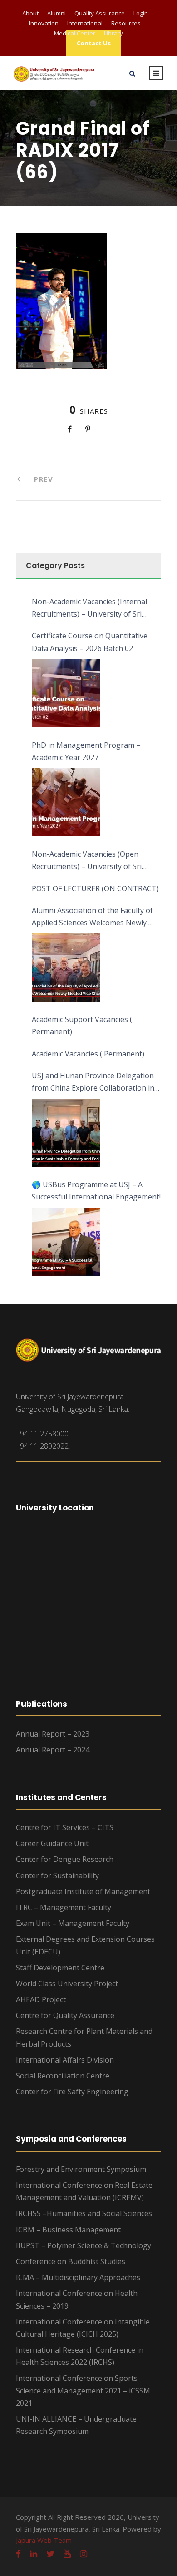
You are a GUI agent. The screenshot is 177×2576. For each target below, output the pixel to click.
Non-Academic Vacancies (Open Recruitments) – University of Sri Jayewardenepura (87, 861)
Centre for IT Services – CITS (65, 1827)
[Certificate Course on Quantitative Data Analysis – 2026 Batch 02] (66, 693)
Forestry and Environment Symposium (81, 2169)
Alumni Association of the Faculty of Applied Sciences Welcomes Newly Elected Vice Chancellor (92, 917)
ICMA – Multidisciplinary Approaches (78, 2277)
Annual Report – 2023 (53, 1734)
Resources (126, 23)
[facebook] (18, 2554)
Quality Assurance (100, 13)
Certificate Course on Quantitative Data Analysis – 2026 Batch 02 (90, 642)
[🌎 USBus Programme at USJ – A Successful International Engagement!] (66, 1242)
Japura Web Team (44, 2540)
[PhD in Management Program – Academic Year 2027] (66, 802)
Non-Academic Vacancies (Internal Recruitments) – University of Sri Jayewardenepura (89, 608)
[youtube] (67, 2554)
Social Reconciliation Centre (63, 2076)
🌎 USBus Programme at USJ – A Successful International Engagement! (96, 1191)
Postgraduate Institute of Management (83, 1891)
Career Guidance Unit (52, 1843)
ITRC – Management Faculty (64, 1907)
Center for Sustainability (57, 1875)
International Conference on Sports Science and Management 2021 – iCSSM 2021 (83, 2390)
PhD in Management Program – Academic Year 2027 (86, 751)
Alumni (57, 13)
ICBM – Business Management (68, 2230)
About (30, 13)
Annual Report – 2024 (53, 1750)
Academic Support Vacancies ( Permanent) (82, 1025)
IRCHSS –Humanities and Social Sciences (84, 2213)
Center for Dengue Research (65, 1859)
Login (141, 13)
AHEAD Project (41, 1999)
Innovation (44, 23)
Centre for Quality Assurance (65, 2015)
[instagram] (84, 2554)
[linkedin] (34, 2554)
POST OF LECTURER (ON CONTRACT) (95, 888)
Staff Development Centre (60, 1968)
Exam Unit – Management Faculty (73, 1923)
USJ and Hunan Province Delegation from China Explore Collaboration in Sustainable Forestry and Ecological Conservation (93, 1082)
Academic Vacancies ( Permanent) (88, 1054)
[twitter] (50, 2554)
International (85, 23)
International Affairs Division (65, 2060)
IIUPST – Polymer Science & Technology (84, 2245)
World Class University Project (67, 1984)
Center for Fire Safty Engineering (72, 2092)
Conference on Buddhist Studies (71, 2261)
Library (113, 33)
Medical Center (75, 33)
